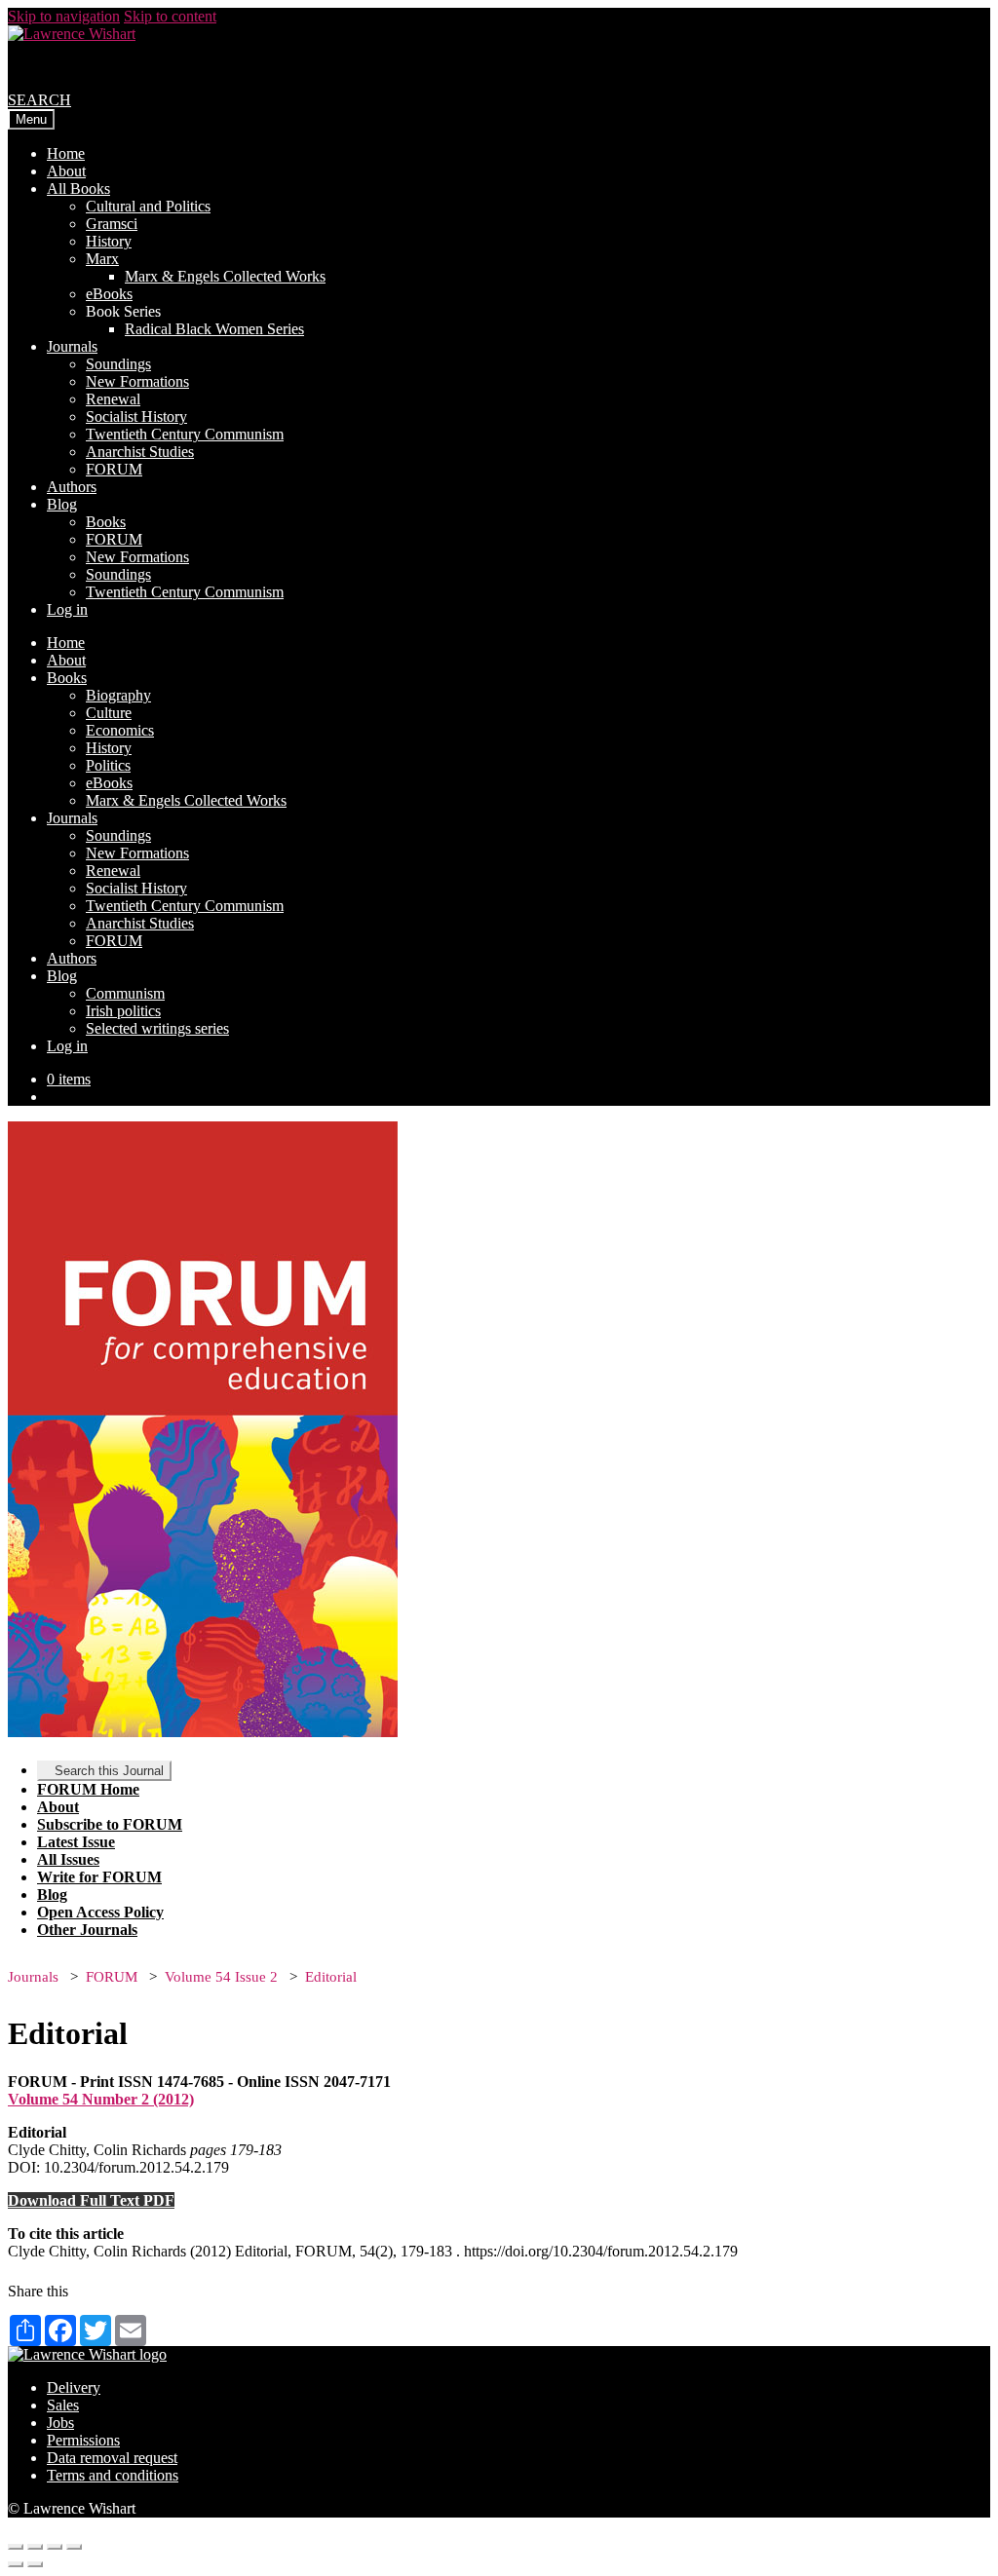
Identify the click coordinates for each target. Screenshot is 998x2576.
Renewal (113, 399)
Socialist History (136, 417)
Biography (118, 695)
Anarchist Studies (140, 452)
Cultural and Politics (148, 206)
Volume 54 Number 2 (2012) (101, 2099)
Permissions (83, 2440)
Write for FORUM (99, 1877)
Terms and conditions (113, 2475)
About (66, 171)
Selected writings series (157, 1028)
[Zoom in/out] (74, 2547)
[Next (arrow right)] (35, 2564)
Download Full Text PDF (91, 2200)
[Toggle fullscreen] (55, 2547)
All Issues (68, 1859)
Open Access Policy (100, 1912)
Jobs (60, 2423)
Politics (108, 765)
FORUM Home (88, 1789)
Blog (62, 504)
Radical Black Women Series (214, 329)
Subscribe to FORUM (110, 1824)
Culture (109, 713)
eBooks (109, 294)
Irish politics (123, 1011)
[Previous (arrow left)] (16, 2564)
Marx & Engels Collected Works (225, 276)
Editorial (331, 1977)
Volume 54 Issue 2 (221, 1977)
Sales (63, 2405)
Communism (125, 993)
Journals (72, 346)
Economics (120, 730)
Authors (72, 487)
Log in (67, 609)
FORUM (114, 469)
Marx (102, 259)
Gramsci (112, 224)
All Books (78, 189)
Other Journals (87, 1930)
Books (106, 522)
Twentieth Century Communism (185, 434)
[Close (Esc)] (16, 2547)
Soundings (118, 364)
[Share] (35, 2547)
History (109, 241)
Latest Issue (76, 1842)
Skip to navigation (64, 16)
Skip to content (170, 16)
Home (66, 153)
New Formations (137, 381)
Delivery (74, 2387)
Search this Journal (109, 1771)
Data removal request (112, 2458)
